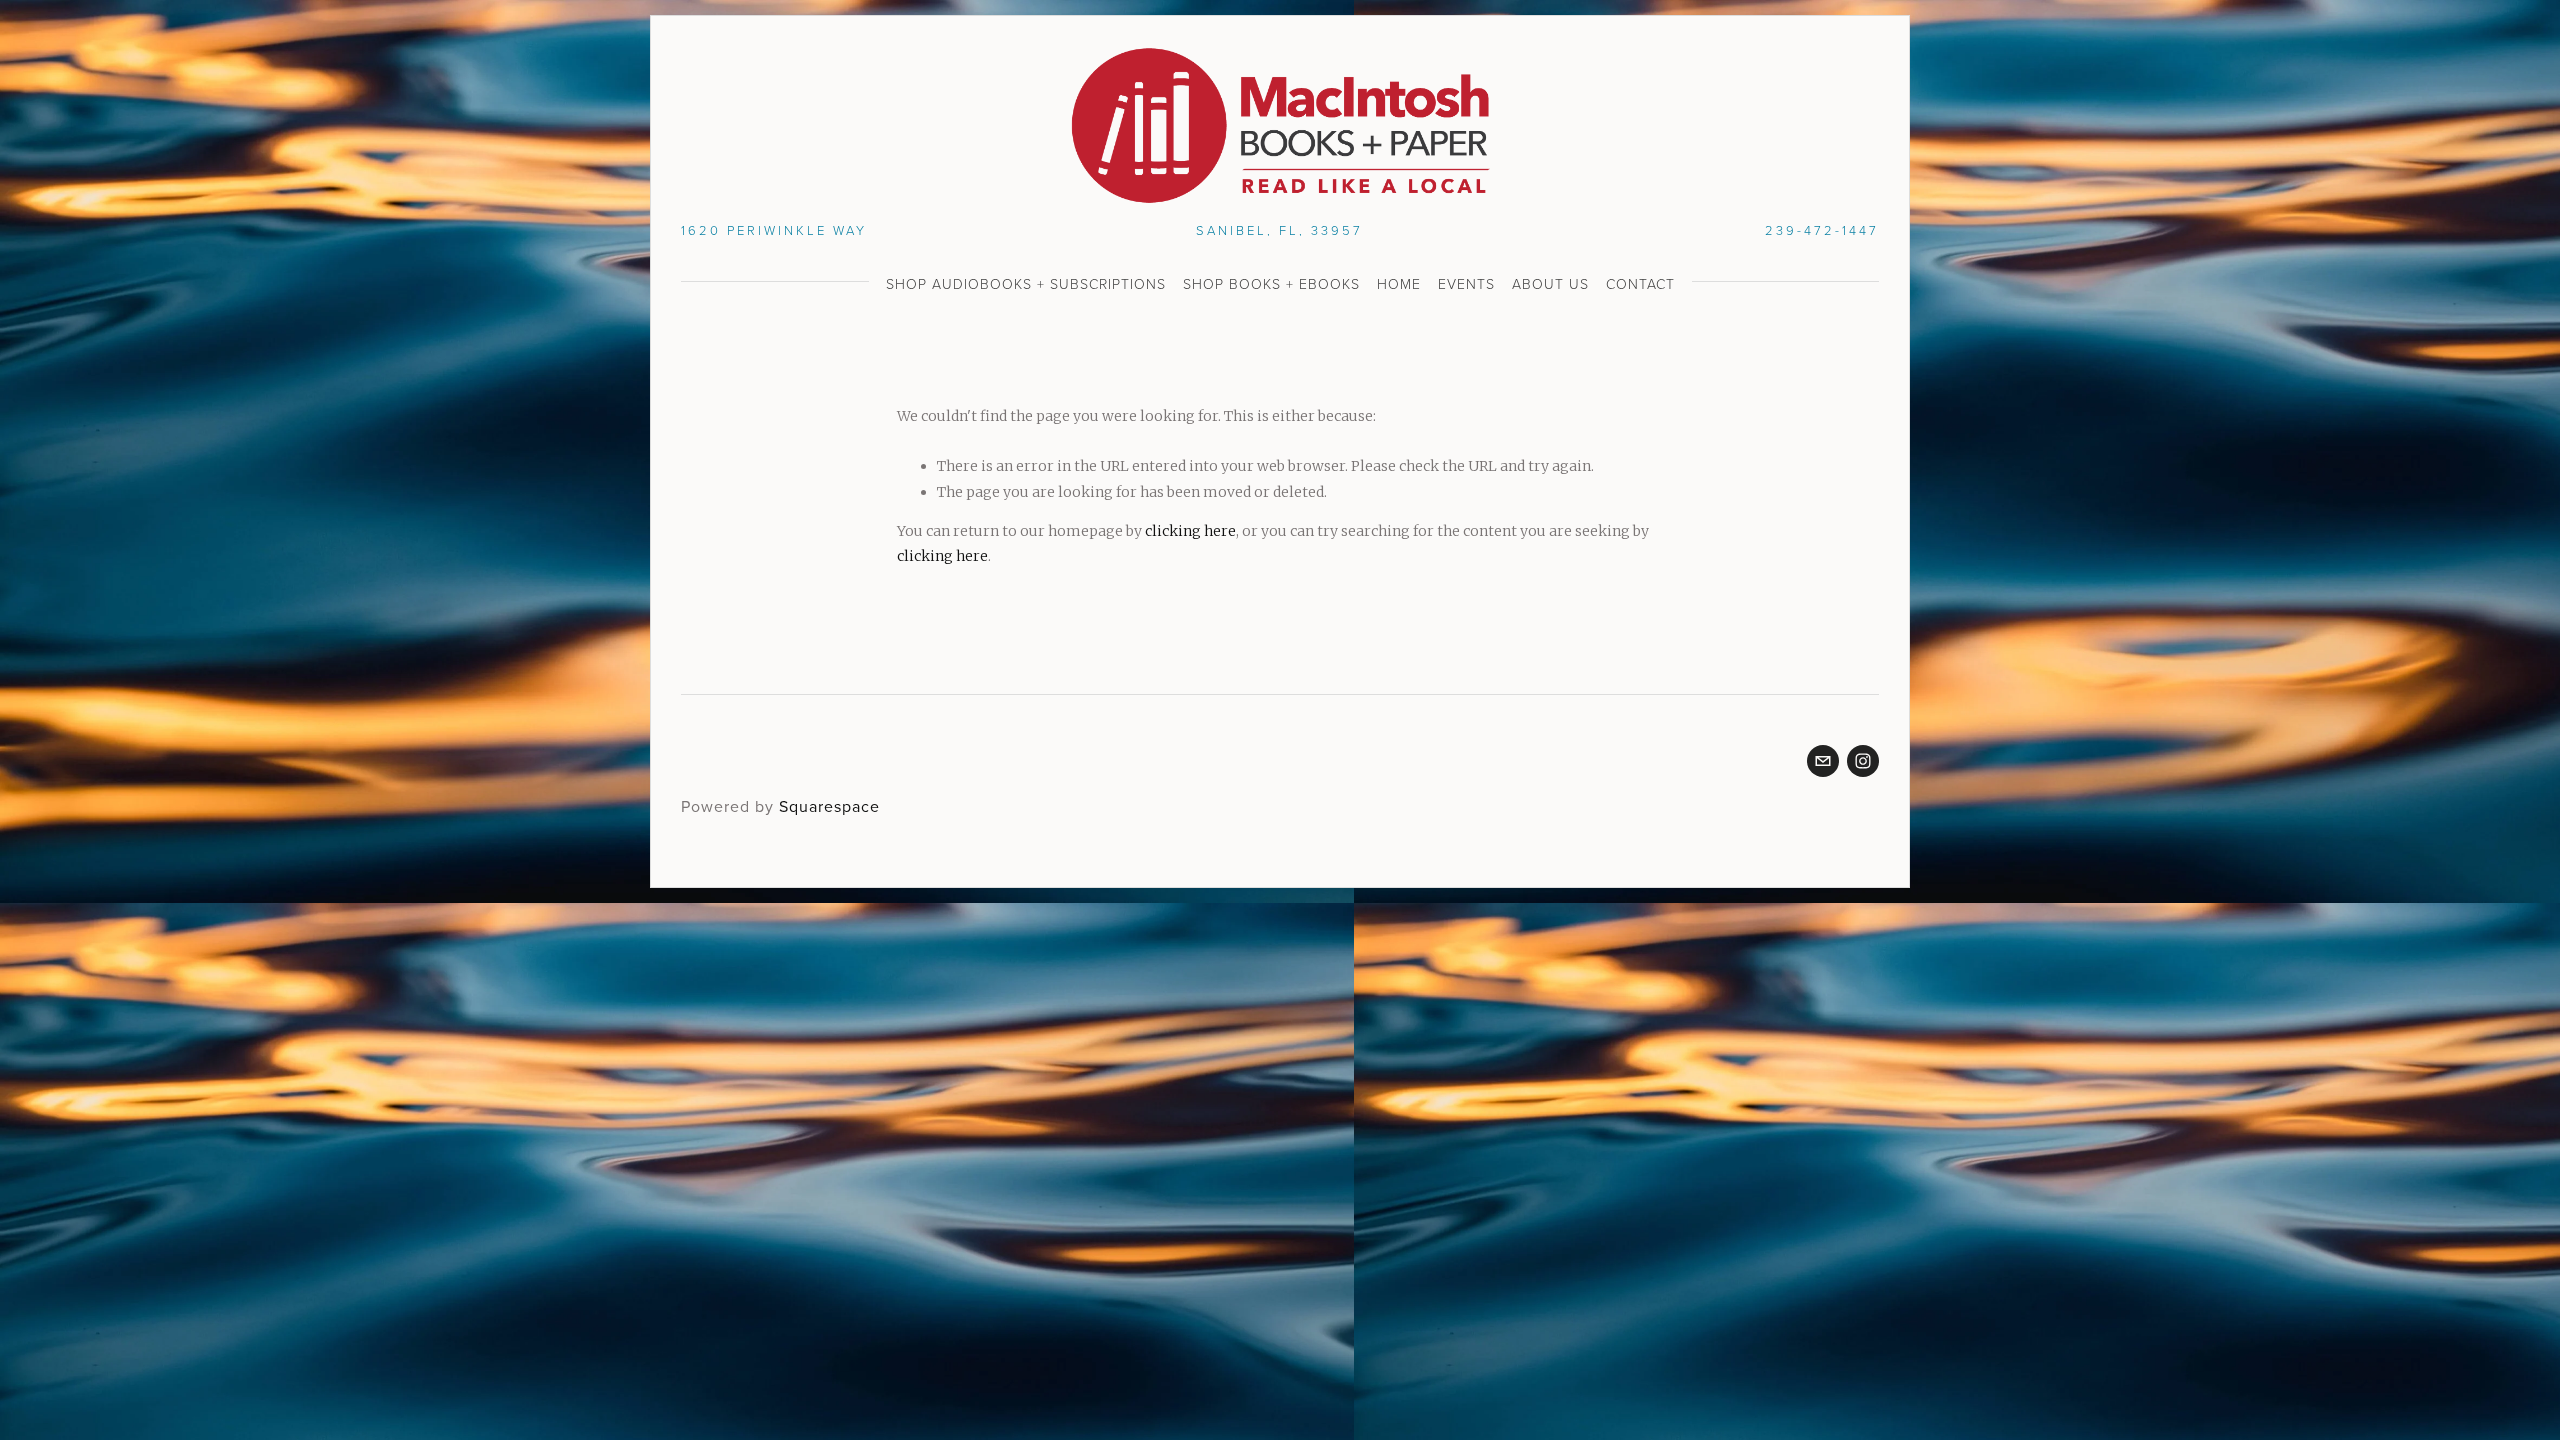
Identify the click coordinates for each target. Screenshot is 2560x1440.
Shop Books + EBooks (1271, 283)
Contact (1640, 283)
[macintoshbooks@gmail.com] (1823, 761)
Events (1466, 283)
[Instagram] (1863, 761)
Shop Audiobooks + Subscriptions (1026, 283)
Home (1399, 283)
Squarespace (829, 806)
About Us (1550, 283)
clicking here (1190, 531)
